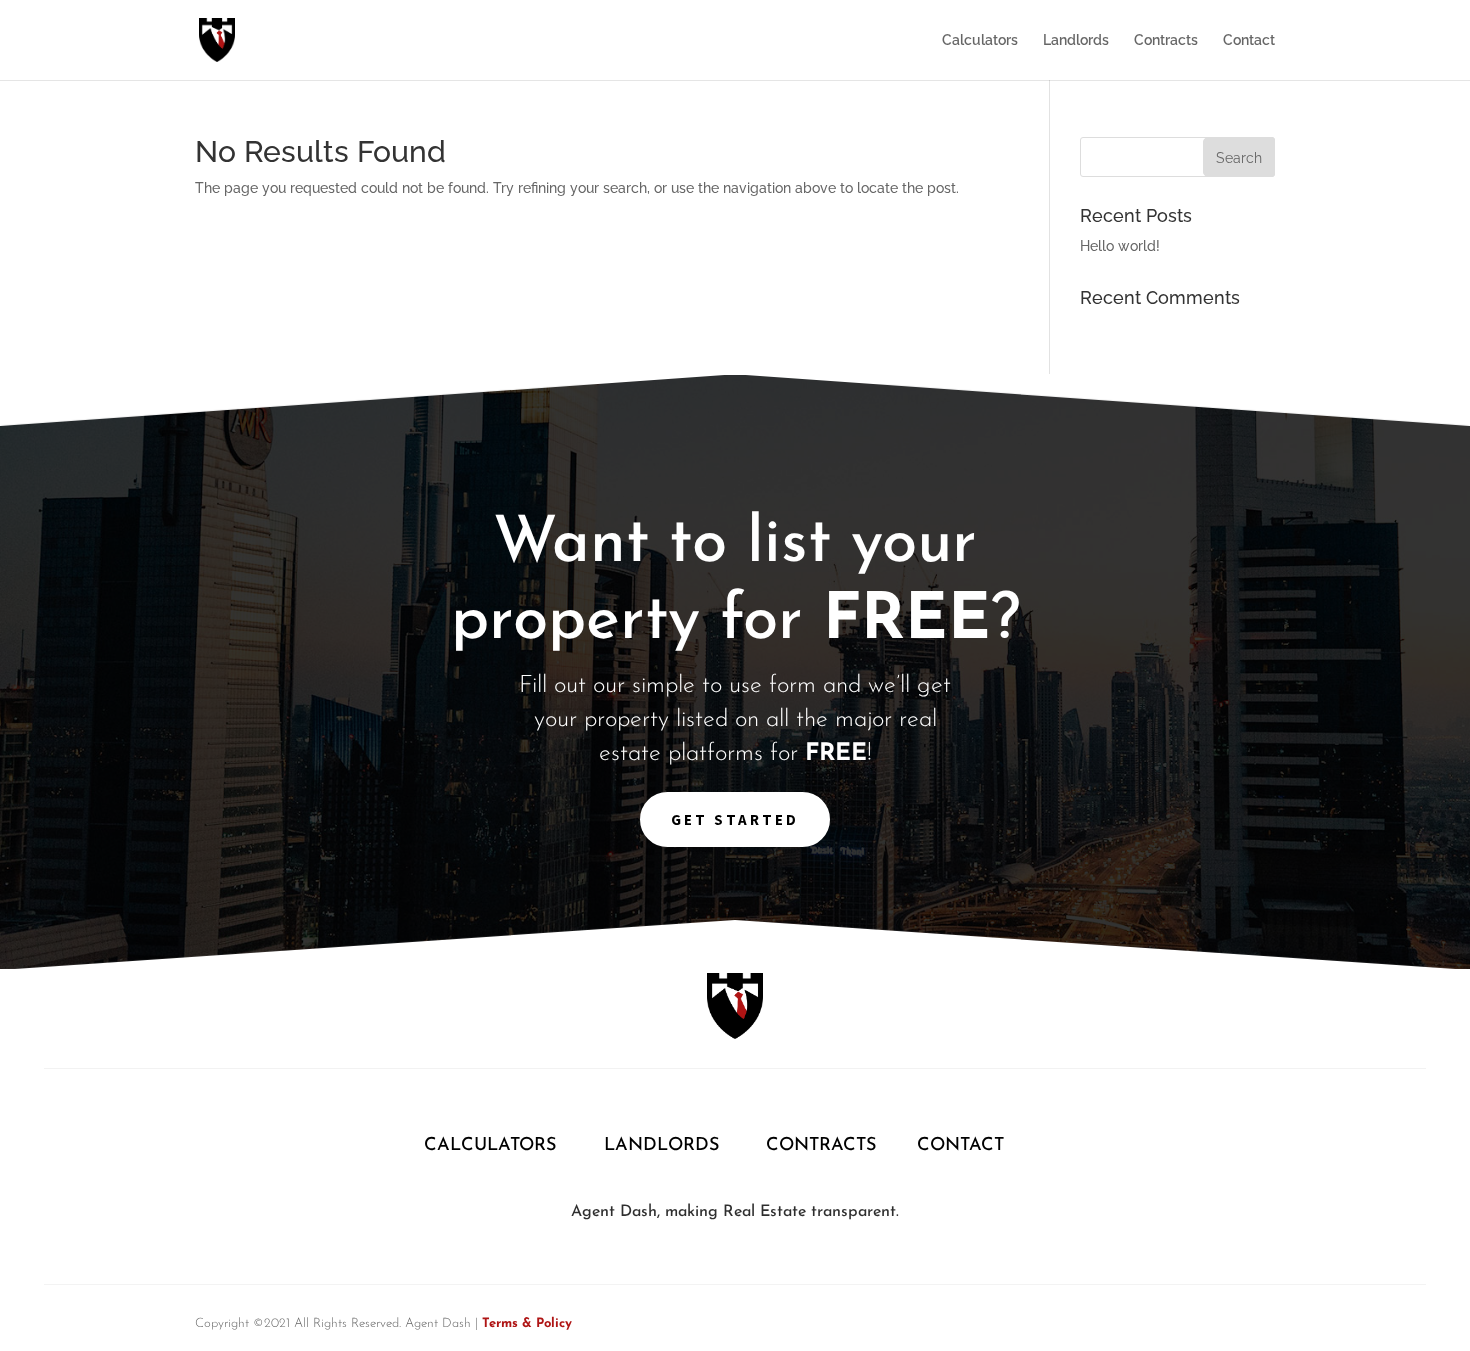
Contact (1249, 40)
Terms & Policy (527, 1323)
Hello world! (1120, 246)
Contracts (1166, 40)
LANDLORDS (661, 1146)
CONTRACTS (821, 1146)
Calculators (980, 40)
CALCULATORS (493, 1146)
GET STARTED (735, 819)
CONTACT (960, 1146)
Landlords (1076, 40)
